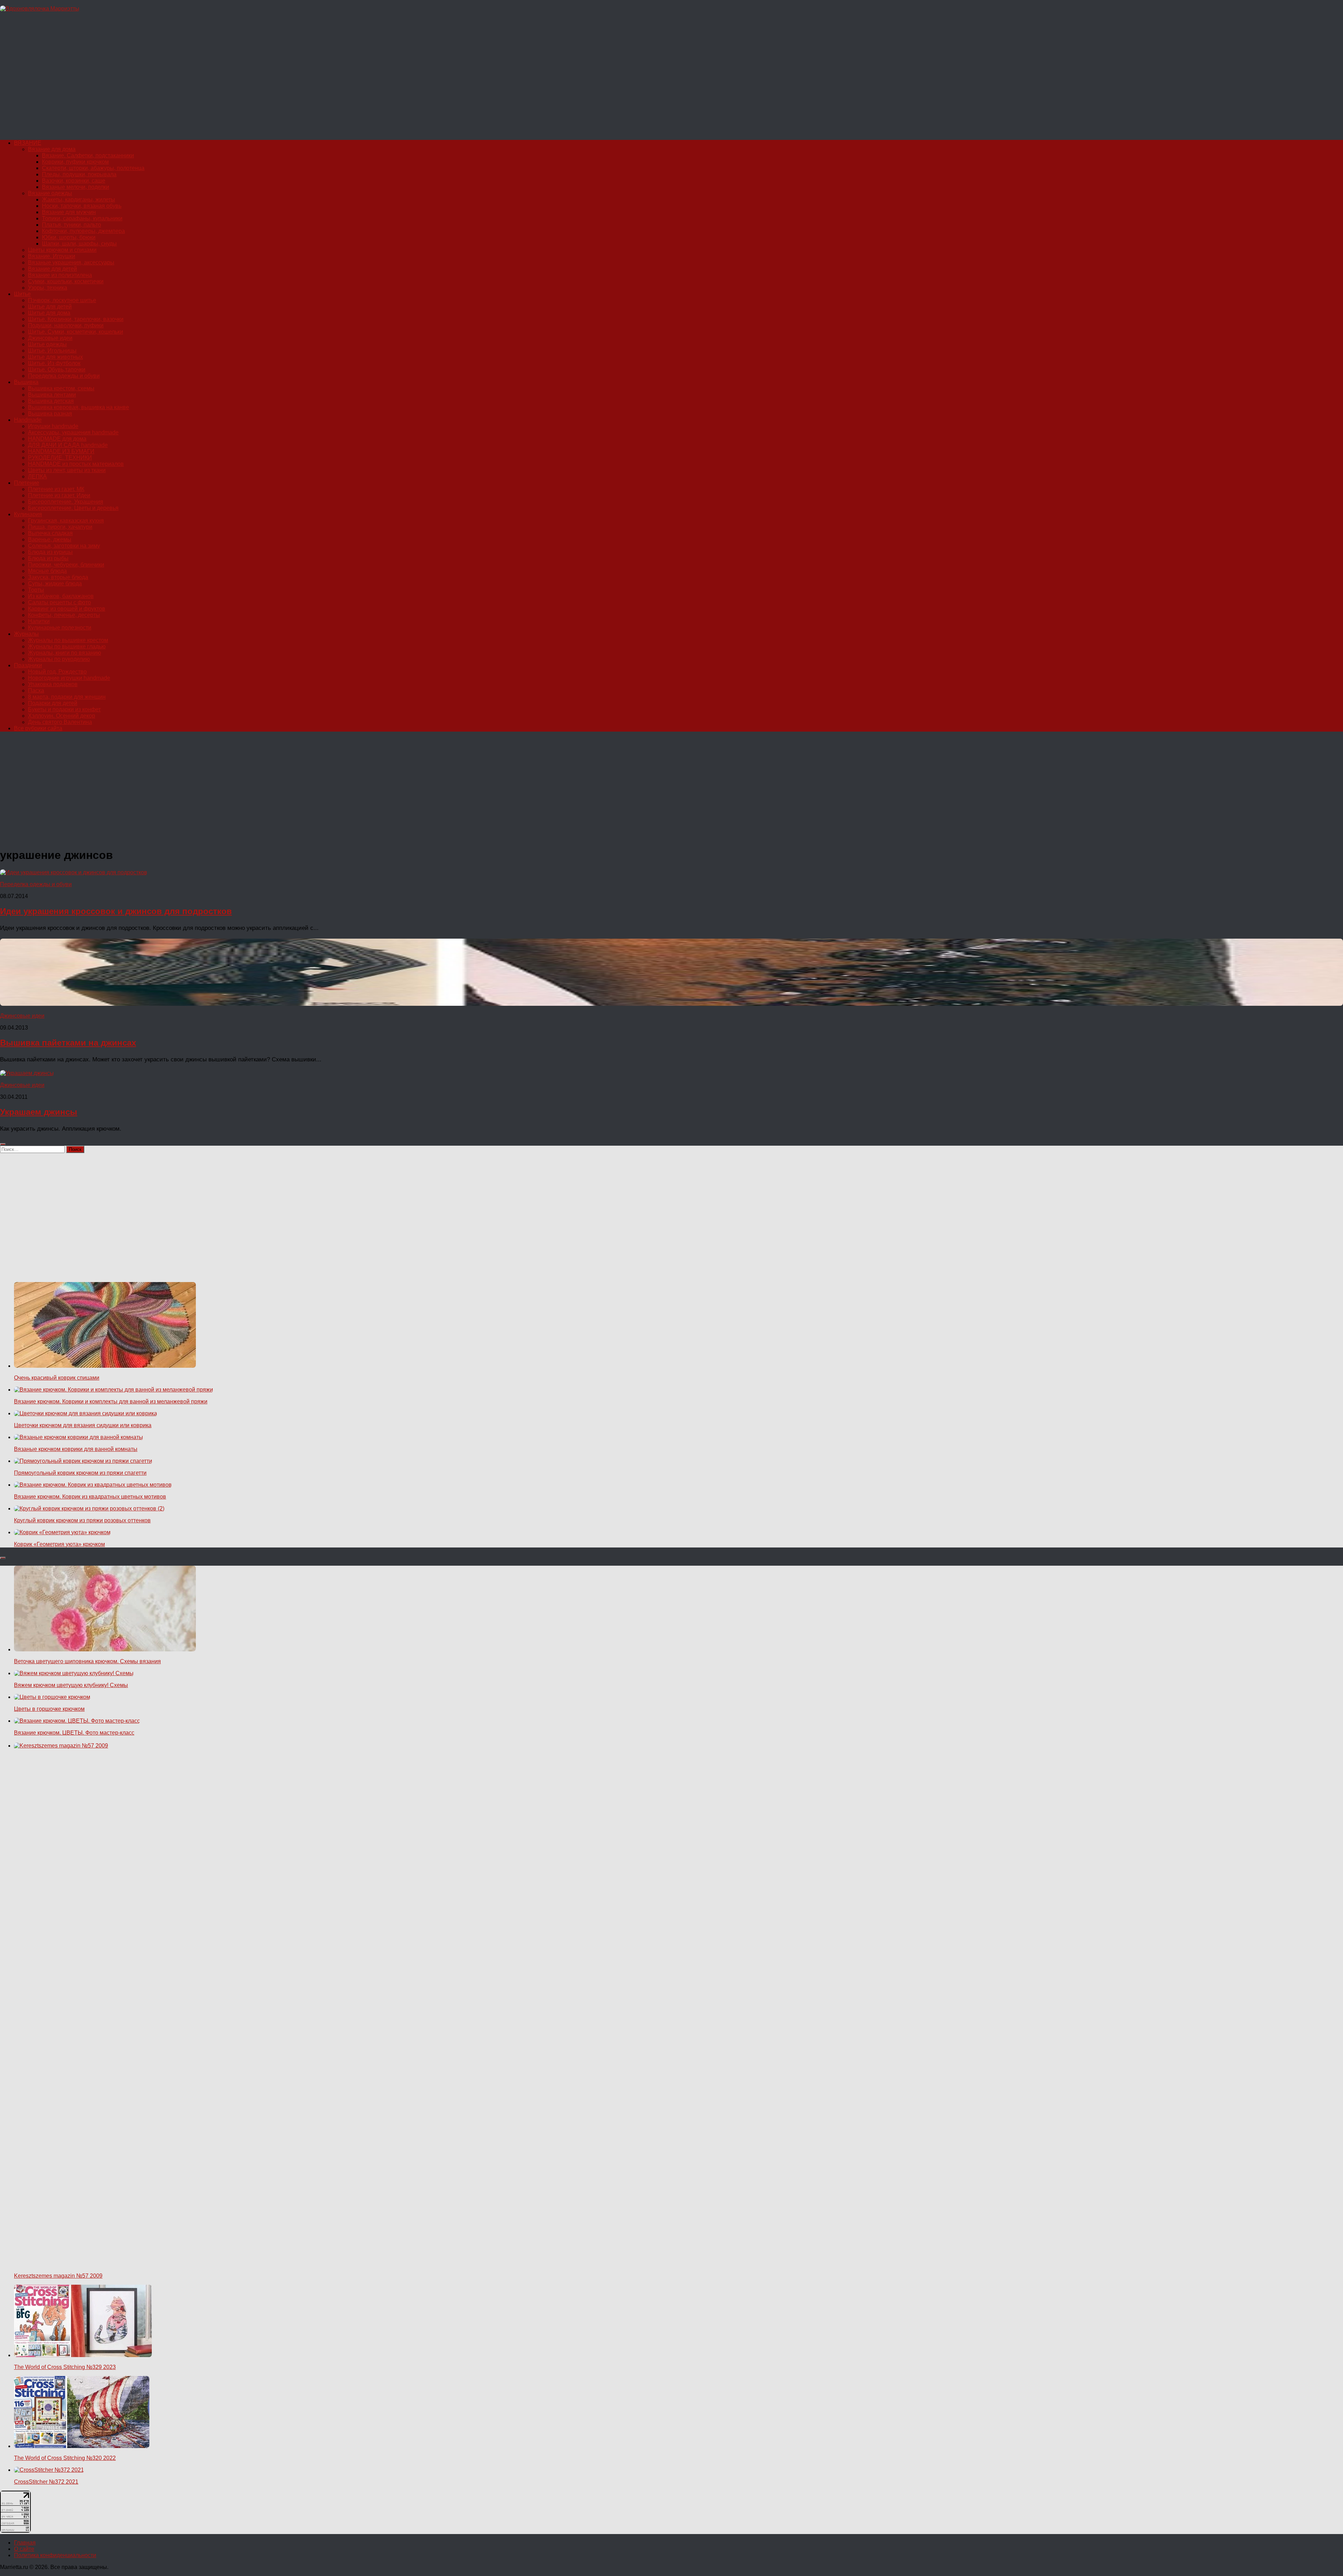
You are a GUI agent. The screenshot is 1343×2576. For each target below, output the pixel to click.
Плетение (27, 483)
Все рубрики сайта (38, 728)
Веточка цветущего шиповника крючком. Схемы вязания (87, 1661)
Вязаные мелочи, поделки (76, 187)
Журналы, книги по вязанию (65, 653)
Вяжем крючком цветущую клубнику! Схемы (71, 1685)
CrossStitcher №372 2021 (46, 2482)
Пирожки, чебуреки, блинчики (66, 565)
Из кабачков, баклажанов (61, 596)
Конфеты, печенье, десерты (64, 615)
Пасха (36, 691)
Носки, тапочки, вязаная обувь (82, 206)
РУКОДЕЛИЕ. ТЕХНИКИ (60, 458)
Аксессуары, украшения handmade (73, 432)
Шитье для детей (50, 307)
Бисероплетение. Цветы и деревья (73, 508)
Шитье (22, 294)
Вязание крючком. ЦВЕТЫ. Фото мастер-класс (74, 1733)
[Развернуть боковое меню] (3, 1144)
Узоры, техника (48, 288)
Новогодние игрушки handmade (69, 678)
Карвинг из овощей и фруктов (67, 609)
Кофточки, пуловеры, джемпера (83, 231)
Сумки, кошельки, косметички (66, 281)
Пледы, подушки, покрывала (79, 174)
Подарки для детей (53, 703)
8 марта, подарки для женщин (67, 697)
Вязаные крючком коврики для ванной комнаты (76, 1449)
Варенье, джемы (50, 539)
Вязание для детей (52, 269)
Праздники (28, 665)
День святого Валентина (60, 722)
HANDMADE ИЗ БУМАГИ (61, 451)
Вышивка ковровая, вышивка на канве (79, 407)
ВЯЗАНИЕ (28, 143)
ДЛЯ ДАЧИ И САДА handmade (68, 445)
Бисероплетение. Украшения (66, 502)
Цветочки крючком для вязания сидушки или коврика (83, 1425)
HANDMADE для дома (57, 439)
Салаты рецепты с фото (59, 602)
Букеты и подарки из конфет (64, 709)
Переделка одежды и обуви (64, 376)
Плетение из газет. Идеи (59, 495)
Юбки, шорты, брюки (69, 237)
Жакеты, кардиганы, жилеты (79, 200)
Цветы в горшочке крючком (49, 1709)
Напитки (39, 621)
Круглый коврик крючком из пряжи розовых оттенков (82, 1520)
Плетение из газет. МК (56, 489)
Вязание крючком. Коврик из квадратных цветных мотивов (90, 1497)
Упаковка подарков (53, 684)
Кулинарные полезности (60, 628)
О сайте (24, 2549)
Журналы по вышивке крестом (68, 640)
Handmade (28, 420)
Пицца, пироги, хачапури (60, 527)
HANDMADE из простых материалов (76, 464)
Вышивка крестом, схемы (61, 388)
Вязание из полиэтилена (60, 275)
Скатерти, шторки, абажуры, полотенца (93, 168)
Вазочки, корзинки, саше (74, 181)
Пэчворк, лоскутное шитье (62, 300)
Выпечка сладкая (50, 533)
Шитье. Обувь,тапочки (57, 369)
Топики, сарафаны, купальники (82, 218)
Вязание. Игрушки (52, 256)
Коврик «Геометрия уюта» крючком (59, 1544)
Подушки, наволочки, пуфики (66, 325)
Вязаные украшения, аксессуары (71, 262)
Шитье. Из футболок (54, 363)
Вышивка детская (51, 401)
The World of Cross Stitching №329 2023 (65, 2367)
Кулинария (28, 514)
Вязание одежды (50, 193)
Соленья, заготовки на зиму (64, 546)
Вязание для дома (52, 149)
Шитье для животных (55, 357)
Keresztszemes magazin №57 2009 (58, 2276)
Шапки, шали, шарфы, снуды (79, 244)
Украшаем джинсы (39, 1112)
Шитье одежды (47, 344)
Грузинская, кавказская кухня (66, 521)
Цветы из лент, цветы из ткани (67, 470)
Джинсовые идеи (50, 338)
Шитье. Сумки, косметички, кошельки (76, 332)
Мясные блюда (47, 571)
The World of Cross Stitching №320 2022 (65, 2458)
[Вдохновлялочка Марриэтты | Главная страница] (40, 9)
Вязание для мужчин (69, 212)
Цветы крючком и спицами (62, 250)
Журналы (26, 634)
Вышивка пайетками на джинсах (68, 1043)
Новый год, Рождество (57, 672)
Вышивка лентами (52, 395)
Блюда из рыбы (48, 558)
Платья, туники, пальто (72, 225)
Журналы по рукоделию (59, 659)
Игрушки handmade (53, 426)
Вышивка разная (50, 414)
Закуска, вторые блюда (58, 577)
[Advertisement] (210, 79)
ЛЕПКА (37, 476)
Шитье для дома (49, 313)
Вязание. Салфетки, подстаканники (88, 155)
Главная (25, 2543)
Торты (36, 590)
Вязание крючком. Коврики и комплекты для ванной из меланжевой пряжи (111, 1401)
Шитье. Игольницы (52, 351)
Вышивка (26, 382)
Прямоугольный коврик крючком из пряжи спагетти (80, 1473)
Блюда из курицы (50, 552)
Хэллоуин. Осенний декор (62, 716)
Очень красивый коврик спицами (57, 1378)
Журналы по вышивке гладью (67, 646)
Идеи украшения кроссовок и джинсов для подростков (116, 911)
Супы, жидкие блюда (55, 583)
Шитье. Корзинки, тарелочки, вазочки (76, 319)
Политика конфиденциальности (55, 2555)
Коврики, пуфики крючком (75, 162)
